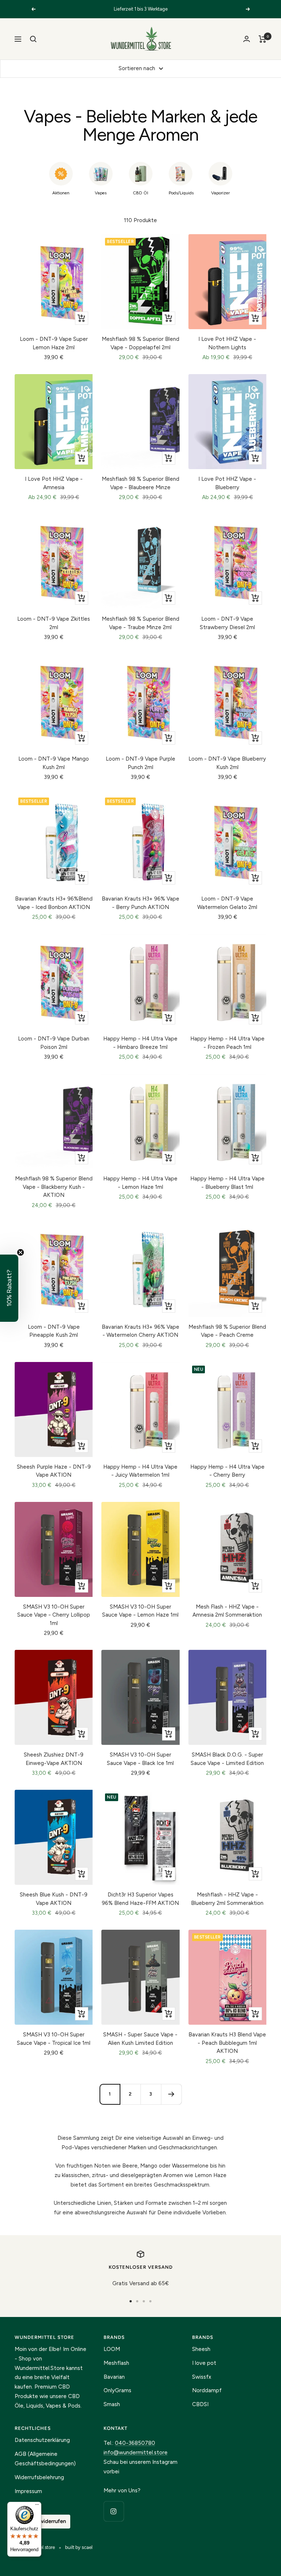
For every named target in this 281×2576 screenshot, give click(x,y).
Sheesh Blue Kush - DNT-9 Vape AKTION (54, 1899)
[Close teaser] (20, 1252)
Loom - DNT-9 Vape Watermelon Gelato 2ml (227, 903)
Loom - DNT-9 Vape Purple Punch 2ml (140, 763)
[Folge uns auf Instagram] (114, 2511)
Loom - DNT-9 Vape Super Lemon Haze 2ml (54, 343)
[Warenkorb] (263, 39)
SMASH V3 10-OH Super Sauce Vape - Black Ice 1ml (140, 1759)
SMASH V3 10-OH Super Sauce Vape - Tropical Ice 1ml (54, 2039)
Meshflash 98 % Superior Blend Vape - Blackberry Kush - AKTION (54, 1187)
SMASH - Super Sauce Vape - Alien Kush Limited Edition (140, 2039)
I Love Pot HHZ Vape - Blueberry (227, 483)
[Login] (247, 39)
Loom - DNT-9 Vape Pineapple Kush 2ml (54, 1331)
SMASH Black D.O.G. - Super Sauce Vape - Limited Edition (227, 1759)
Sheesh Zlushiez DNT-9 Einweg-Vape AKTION (54, 1759)
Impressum (28, 2491)
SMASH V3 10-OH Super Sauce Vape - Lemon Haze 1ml (140, 1611)
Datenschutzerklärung (42, 2440)
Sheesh (201, 2349)
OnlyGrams (117, 2390)
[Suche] (33, 39)
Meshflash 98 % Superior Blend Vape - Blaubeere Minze (140, 483)
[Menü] (37, 2506)
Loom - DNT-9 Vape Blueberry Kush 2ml (227, 763)
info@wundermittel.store (136, 2453)
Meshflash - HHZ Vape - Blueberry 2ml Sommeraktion (227, 1899)
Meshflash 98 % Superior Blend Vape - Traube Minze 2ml (140, 623)
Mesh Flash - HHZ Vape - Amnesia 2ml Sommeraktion (227, 1611)
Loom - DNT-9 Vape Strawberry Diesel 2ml (227, 623)
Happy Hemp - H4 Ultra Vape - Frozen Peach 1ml (227, 1043)
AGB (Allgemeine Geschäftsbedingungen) (45, 2459)
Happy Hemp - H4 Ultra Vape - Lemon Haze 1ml (140, 1183)
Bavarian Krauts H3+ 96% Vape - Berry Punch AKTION (140, 903)
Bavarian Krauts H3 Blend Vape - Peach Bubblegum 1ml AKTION (227, 2043)
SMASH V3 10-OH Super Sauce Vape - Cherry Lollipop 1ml (54, 1615)
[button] (9, 1288)
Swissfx (202, 2377)
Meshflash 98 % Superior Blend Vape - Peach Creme (227, 1331)
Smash (112, 2404)
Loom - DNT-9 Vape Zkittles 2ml (54, 623)
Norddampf (207, 2390)
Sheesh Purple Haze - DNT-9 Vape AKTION (54, 1471)
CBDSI (200, 2404)
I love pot (204, 2363)
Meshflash (116, 2363)
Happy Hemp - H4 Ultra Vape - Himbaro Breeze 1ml (140, 1043)
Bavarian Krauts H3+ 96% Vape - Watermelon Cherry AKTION (140, 1331)
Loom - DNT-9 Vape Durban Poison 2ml (54, 1043)
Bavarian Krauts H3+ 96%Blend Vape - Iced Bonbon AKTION (54, 903)
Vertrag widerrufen (42, 2521)
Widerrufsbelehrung (39, 2477)
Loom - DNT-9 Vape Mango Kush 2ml (54, 763)
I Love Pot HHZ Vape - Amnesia (54, 483)
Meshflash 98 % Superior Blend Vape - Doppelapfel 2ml (140, 343)
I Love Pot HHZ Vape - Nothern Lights (227, 343)
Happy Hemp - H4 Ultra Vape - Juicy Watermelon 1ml (140, 1471)
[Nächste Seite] (171, 2094)
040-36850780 (135, 2443)
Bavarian (114, 2377)
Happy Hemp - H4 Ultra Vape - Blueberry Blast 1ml (227, 1183)
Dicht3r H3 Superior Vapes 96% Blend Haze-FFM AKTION (140, 1899)
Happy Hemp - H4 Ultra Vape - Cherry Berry (227, 1471)
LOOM (112, 2349)
